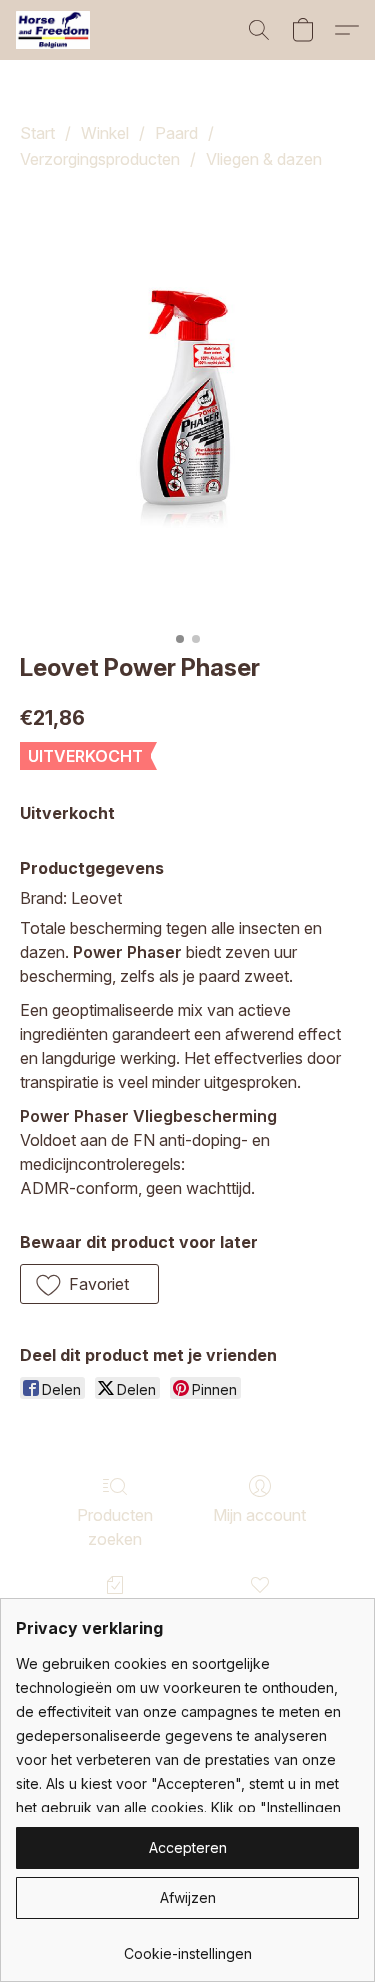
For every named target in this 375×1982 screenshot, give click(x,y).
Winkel (105, 133)
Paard (176, 133)
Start (37, 133)
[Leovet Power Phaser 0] (187, 407)
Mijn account (259, 1515)
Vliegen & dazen (264, 159)
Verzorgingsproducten (100, 159)
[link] (187, 1946)
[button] (55, 30)
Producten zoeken (115, 1527)
